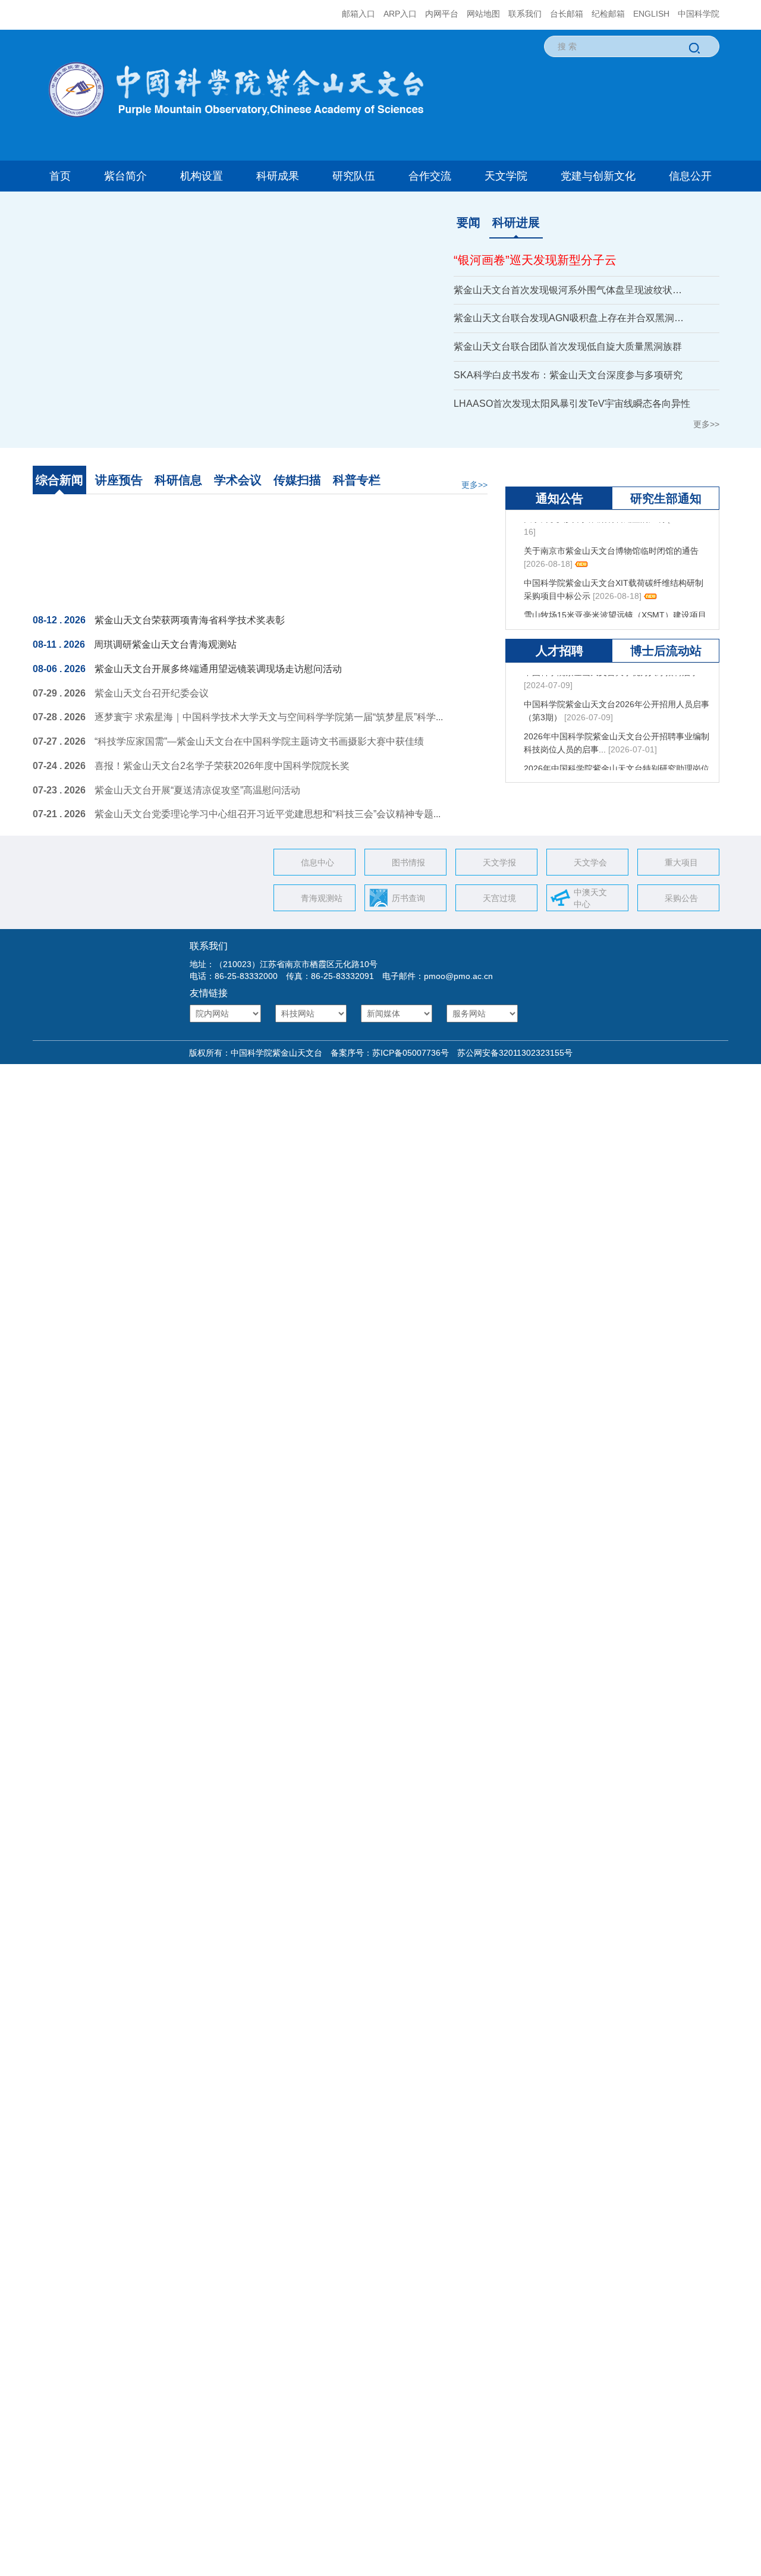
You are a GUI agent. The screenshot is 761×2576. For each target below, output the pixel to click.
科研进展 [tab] (516, 222)
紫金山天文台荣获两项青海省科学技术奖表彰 (190, 628)
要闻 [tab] (468, 222)
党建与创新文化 (598, 176)
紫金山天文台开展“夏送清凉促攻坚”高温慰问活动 (197, 798)
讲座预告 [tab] (119, 480)
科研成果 (278, 176)
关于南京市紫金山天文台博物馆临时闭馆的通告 (611, 570)
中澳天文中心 (590, 907)
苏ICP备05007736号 (411, 1061)
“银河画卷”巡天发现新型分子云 (535, 260)
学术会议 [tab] (238, 480)
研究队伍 (354, 176)
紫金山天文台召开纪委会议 (152, 702)
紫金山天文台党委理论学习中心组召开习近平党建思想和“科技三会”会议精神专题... (268, 823)
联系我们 (525, 14)
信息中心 (317, 871)
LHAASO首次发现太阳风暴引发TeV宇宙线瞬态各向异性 (572, 404)
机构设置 (202, 176)
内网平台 (442, 14)
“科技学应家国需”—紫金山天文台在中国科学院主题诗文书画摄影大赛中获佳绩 (259, 750)
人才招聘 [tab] (559, 685)
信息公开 (690, 176)
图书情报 (408, 871)
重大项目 (681, 871)
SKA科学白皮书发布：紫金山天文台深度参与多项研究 (568, 375)
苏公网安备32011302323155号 (511, 1061)
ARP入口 (400, 14)
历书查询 (408, 907)
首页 (60, 176)
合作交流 (430, 176)
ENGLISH (651, 14)
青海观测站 (322, 907)
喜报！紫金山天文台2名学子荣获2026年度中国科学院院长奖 (222, 774)
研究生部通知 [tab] (666, 533)
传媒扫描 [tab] (297, 480)
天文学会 (590, 871)
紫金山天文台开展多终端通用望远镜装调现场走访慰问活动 (218, 677)
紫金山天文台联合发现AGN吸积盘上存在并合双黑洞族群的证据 (572, 318)
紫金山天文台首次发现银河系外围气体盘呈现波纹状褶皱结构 (572, 290)
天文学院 (506, 176)
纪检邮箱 (608, 14)
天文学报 (499, 871)
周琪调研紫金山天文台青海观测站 (165, 653)
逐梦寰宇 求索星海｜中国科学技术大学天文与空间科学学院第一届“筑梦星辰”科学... (269, 726)
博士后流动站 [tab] (666, 685)
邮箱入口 (359, 14)
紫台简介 (125, 176)
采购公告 (681, 907)
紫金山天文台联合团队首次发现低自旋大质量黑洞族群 (568, 346)
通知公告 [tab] (559, 533)
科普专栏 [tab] (357, 480)
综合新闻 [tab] (59, 480)
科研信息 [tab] (178, 480)
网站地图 (483, 14)
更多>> (706, 424)
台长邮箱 (567, 14)
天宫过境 (499, 907)
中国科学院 (699, 14)
